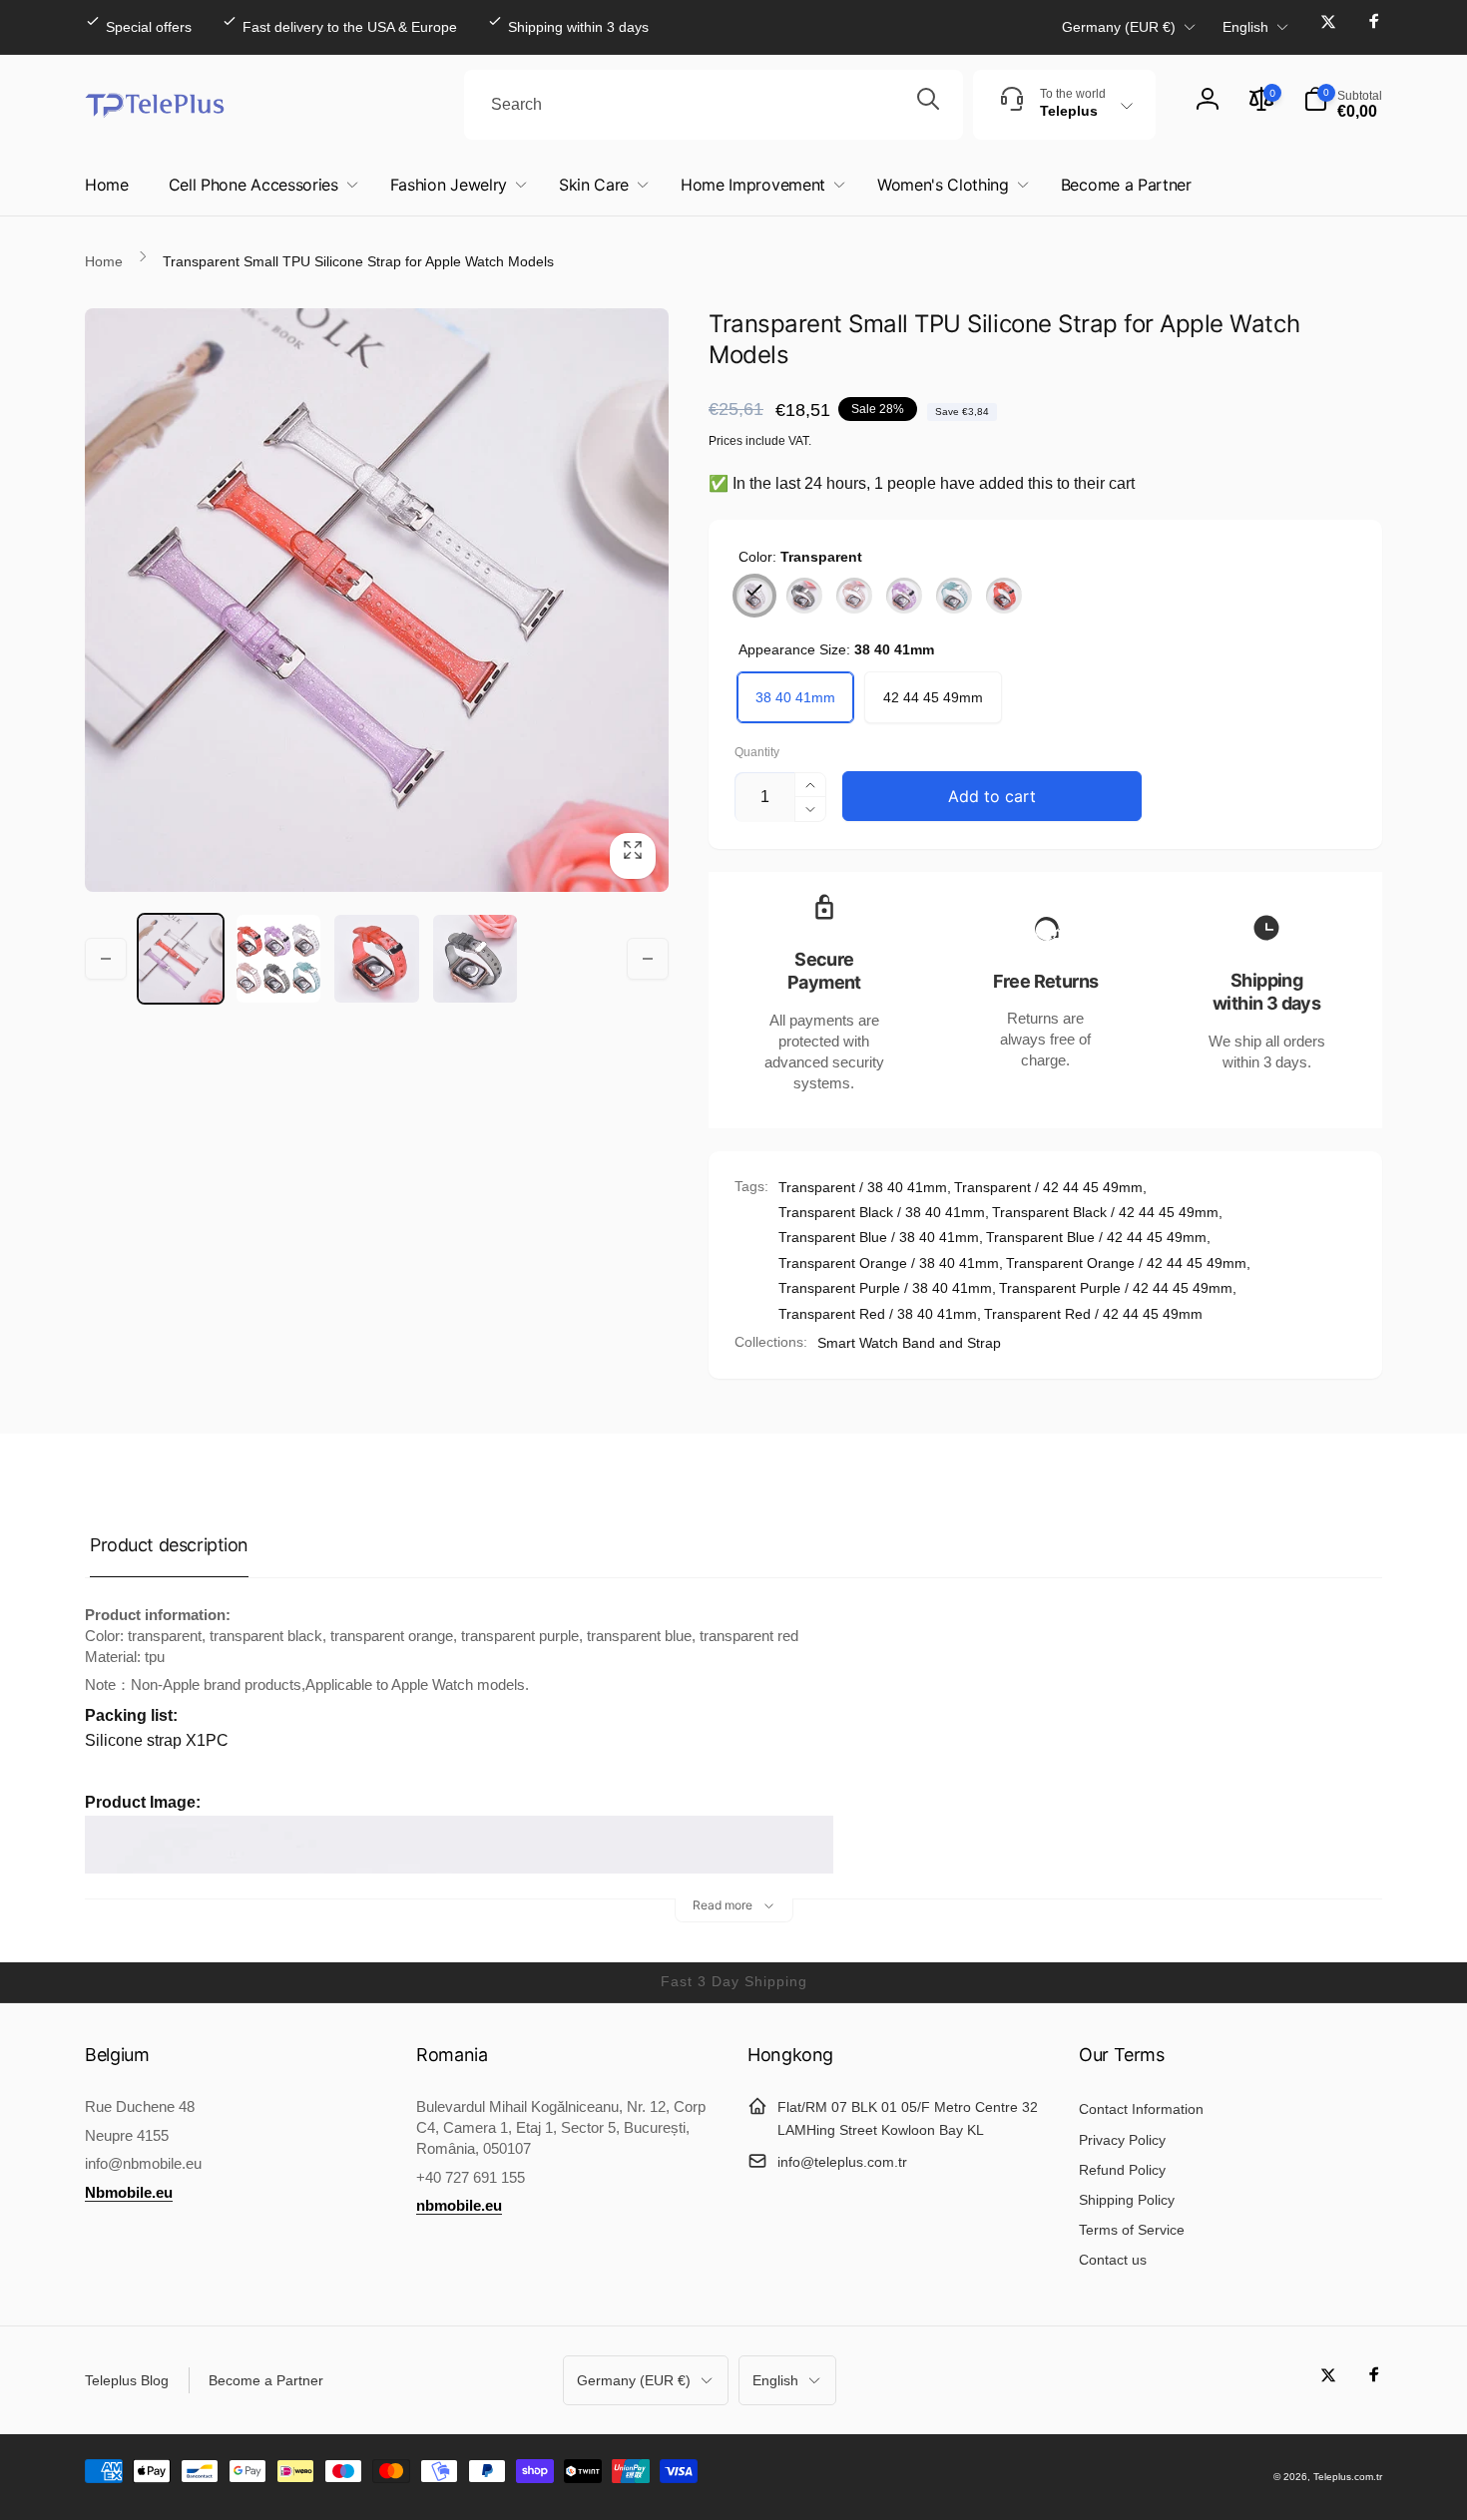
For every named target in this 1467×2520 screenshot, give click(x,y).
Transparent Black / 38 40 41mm (882, 1212)
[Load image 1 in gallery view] (181, 959)
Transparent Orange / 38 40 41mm (889, 1263)
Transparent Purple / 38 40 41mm (885, 1288)
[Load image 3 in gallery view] (278, 959)
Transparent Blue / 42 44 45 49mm (1096, 1237)
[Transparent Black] (804, 596)
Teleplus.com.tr (1348, 2477)
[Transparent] (754, 596)
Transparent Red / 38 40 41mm (878, 1314)
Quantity (757, 753)
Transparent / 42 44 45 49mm (1048, 1187)
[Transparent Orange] (854, 596)
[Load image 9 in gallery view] (376, 959)
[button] (1343, 105)
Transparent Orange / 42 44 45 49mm (1126, 1263)
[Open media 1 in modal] (377, 600)
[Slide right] (648, 959)
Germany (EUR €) (1119, 27)
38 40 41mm (795, 697)
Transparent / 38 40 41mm (863, 1187)
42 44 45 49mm (933, 697)
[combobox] (714, 105)
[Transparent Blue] (954, 596)
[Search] (928, 105)
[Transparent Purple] (904, 596)
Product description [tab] (169, 1545)
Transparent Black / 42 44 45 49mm (1105, 1212)
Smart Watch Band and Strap (909, 1343)
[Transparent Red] (1004, 596)
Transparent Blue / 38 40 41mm (879, 1237)
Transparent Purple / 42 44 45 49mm (1116, 1288)
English (1245, 27)
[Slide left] (106, 959)
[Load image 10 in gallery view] (475, 959)
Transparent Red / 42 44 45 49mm (1093, 1314)
